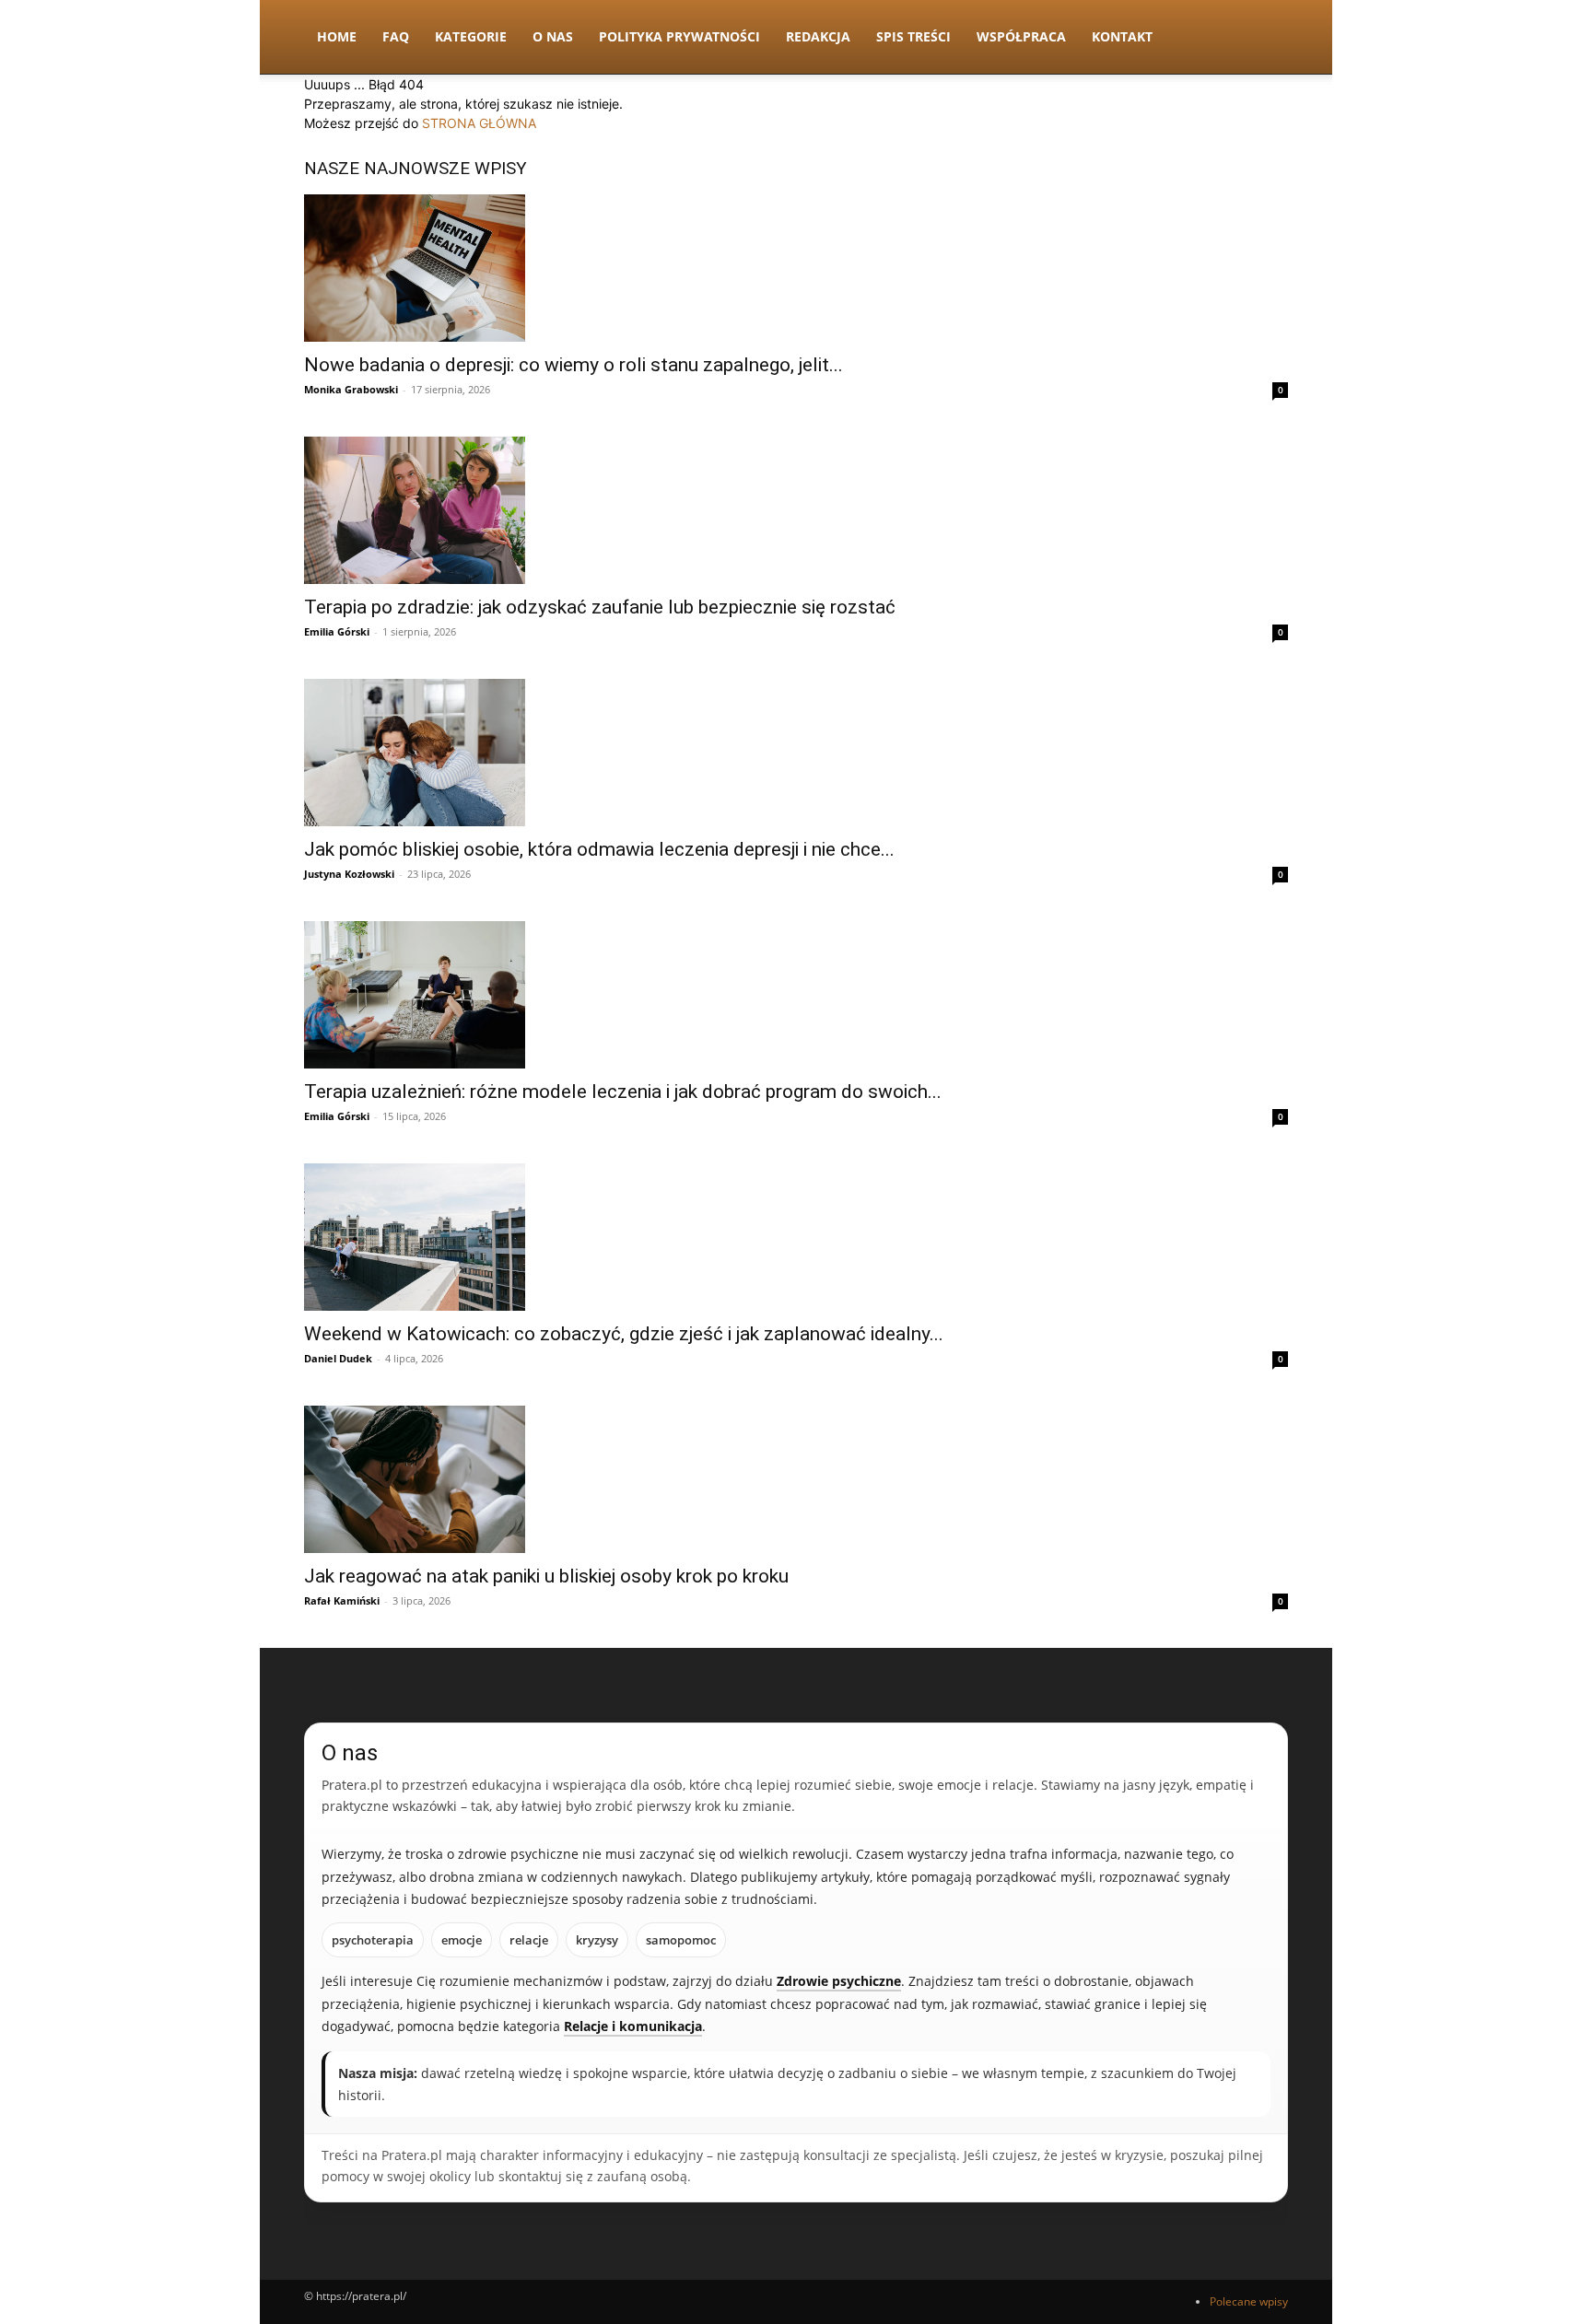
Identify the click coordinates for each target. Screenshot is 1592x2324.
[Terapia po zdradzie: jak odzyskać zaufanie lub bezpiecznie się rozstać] (796, 510)
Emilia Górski (337, 631)
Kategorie (471, 36)
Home (337, 36)
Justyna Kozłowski (349, 874)
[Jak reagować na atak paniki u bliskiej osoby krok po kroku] (796, 1479)
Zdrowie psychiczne (839, 1981)
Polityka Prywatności (679, 36)
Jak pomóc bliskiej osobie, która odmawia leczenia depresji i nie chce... (599, 849)
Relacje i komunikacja (633, 2026)
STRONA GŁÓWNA (479, 123)
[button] (1266, 38)
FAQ (396, 36)
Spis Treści (913, 36)
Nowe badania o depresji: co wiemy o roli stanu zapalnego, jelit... (574, 365)
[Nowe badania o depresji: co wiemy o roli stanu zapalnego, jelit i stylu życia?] (796, 268)
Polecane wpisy (1249, 2301)
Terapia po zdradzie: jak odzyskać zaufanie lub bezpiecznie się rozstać (600, 607)
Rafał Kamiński (342, 1600)
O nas (553, 36)
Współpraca (1021, 36)
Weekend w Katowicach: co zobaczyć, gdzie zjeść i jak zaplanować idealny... (624, 1334)
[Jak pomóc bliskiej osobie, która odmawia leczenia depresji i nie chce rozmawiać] (796, 753)
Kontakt (1122, 36)
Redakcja (818, 36)
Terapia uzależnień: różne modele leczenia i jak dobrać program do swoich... (623, 1092)
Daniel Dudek (338, 1358)
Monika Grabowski (351, 389)
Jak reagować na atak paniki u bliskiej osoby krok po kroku (546, 1576)
